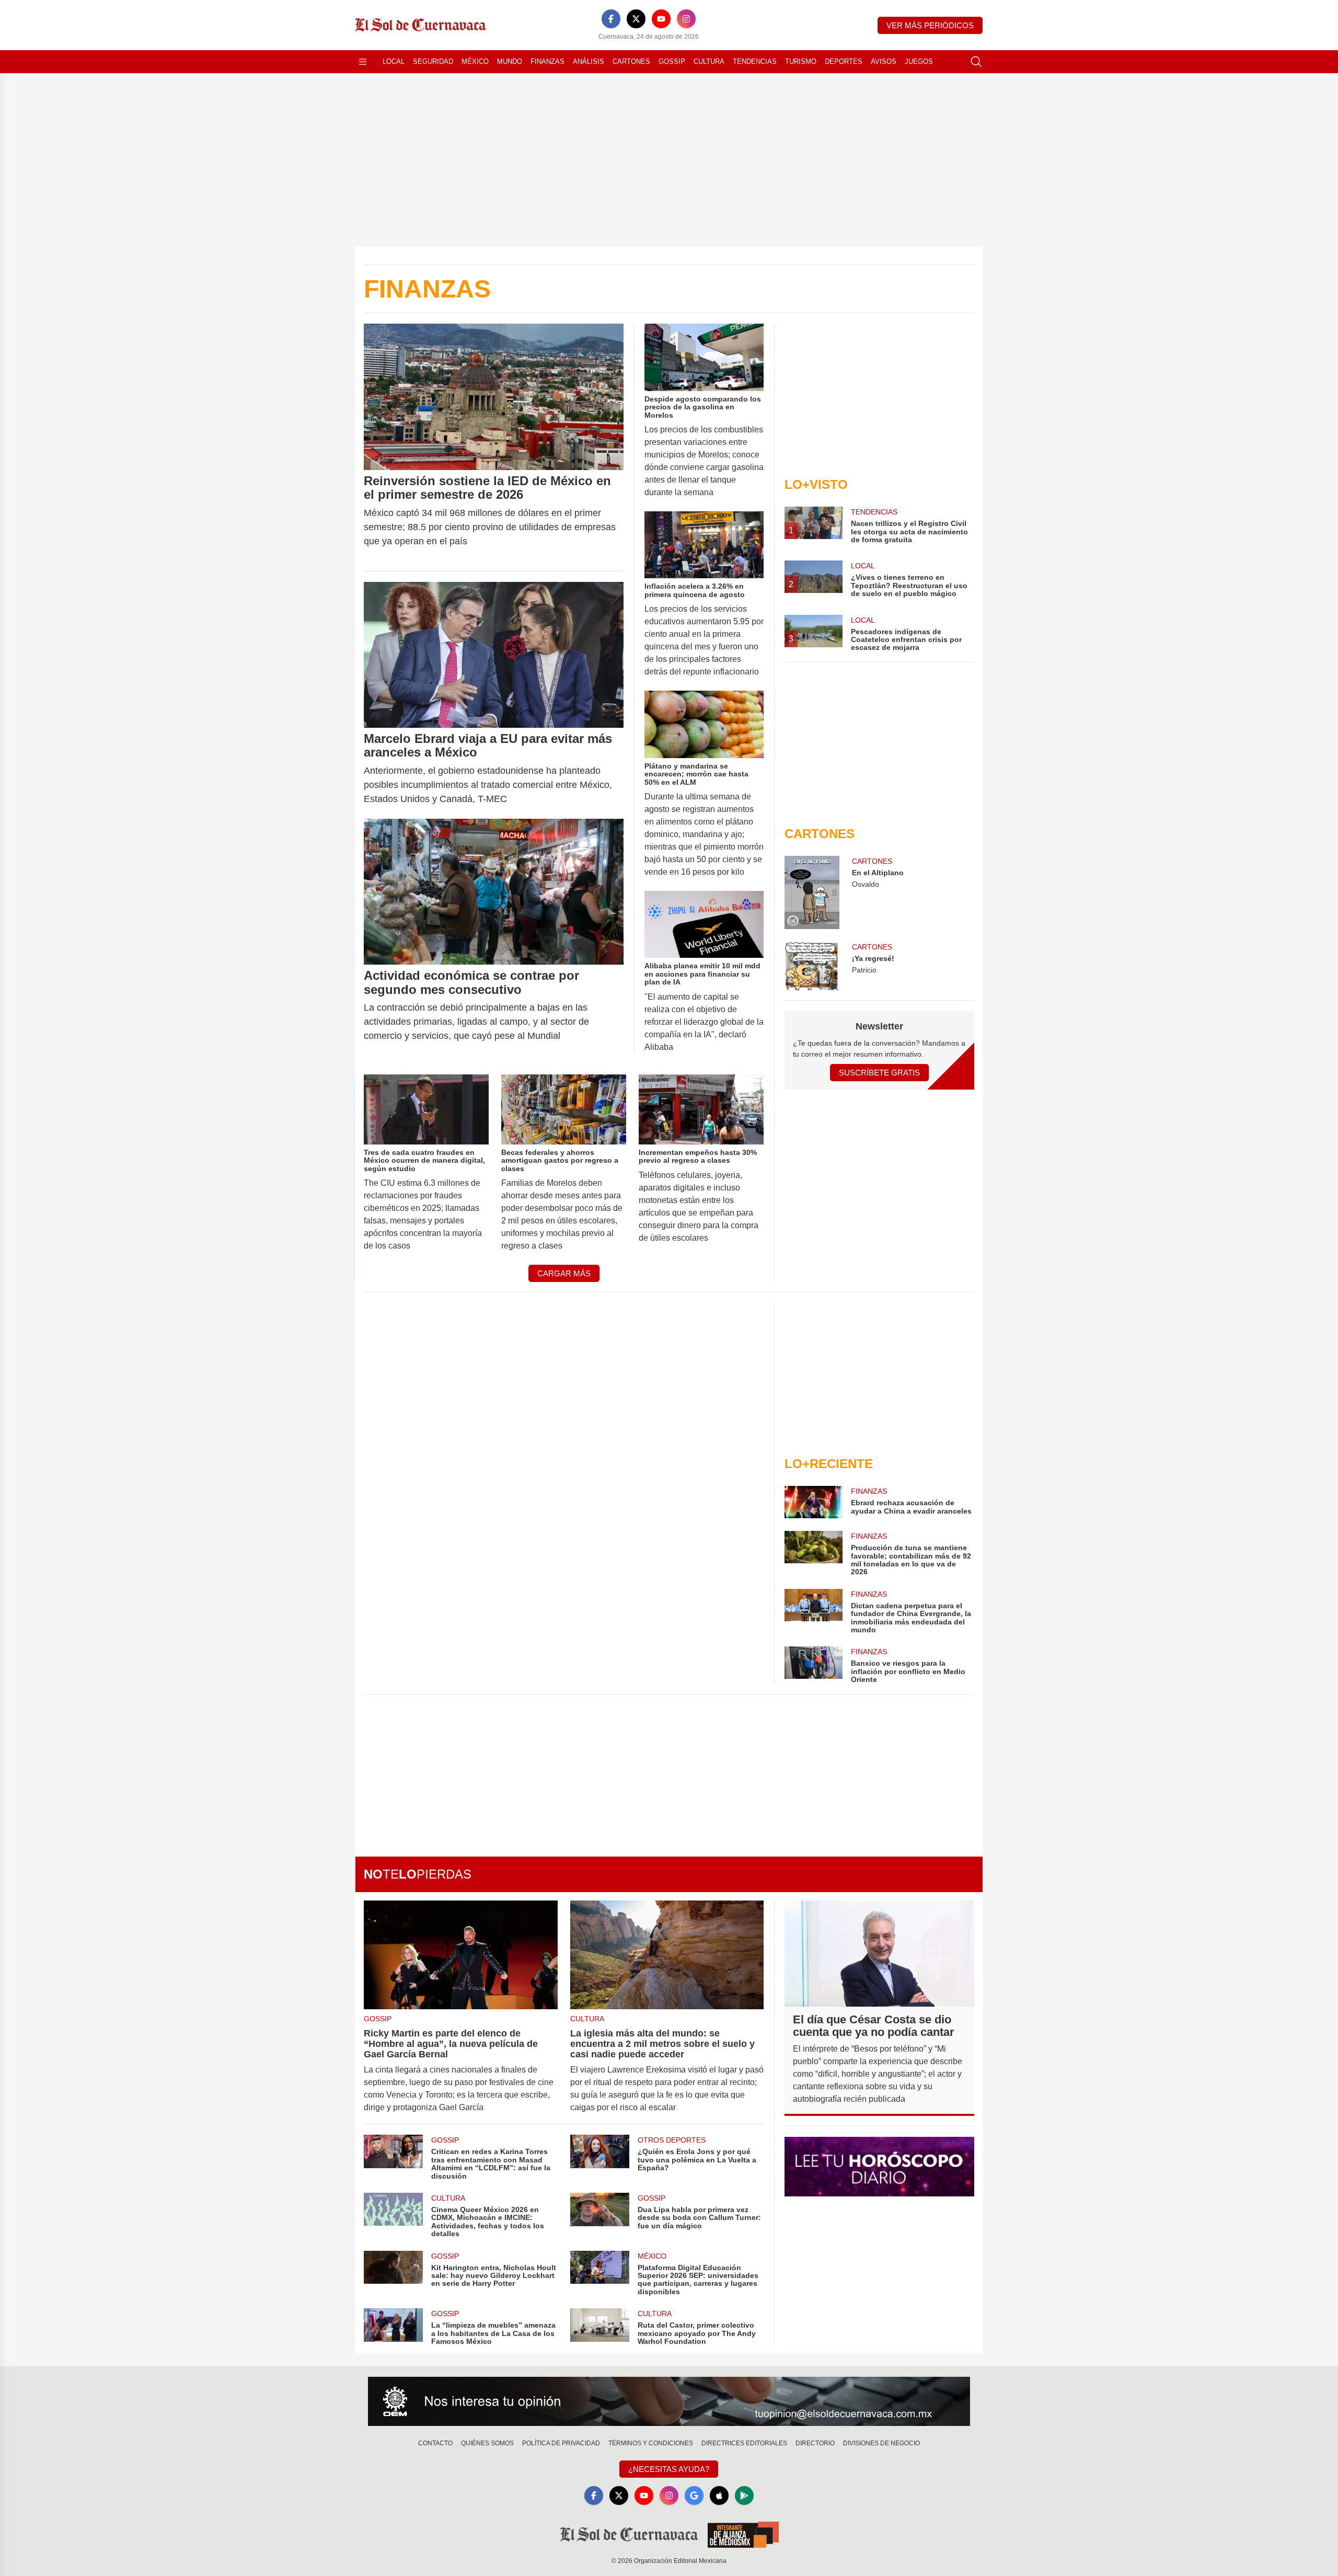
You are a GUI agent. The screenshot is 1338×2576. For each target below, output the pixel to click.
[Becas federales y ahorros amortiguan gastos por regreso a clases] (564, 1109)
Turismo (801, 61)
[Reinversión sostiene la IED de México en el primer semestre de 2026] (494, 397)
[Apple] (719, 2495)
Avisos (884, 61)
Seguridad (433, 61)
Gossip (672, 61)
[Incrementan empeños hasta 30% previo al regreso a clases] (701, 1109)
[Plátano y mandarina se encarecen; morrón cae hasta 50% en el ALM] (704, 724)
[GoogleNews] (694, 2495)
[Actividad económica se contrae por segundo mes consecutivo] (494, 892)
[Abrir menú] (363, 62)
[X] (636, 19)
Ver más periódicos (930, 25)
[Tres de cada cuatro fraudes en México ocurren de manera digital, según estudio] (426, 1109)
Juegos (919, 61)
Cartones (631, 61)
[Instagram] (686, 19)
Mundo (510, 61)
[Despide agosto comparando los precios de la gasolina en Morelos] (704, 357)
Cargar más (564, 1273)
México (475, 61)
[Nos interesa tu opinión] (669, 2401)
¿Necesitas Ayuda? (669, 2469)
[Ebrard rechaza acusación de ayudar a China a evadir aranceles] (813, 1502)
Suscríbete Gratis (879, 1073)
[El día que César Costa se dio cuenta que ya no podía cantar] (879, 1954)
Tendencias (755, 61)
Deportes (844, 61)
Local (394, 61)
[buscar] (976, 62)
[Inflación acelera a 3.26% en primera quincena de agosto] (704, 545)
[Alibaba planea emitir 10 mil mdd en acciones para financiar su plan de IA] (704, 925)
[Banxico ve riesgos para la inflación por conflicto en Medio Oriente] (813, 1665)
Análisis (589, 61)
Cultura (709, 61)
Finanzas (547, 61)
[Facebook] (611, 19)
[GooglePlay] (744, 2495)
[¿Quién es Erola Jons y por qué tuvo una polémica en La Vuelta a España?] (600, 2157)
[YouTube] (661, 19)
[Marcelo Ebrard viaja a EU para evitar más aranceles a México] (494, 655)
